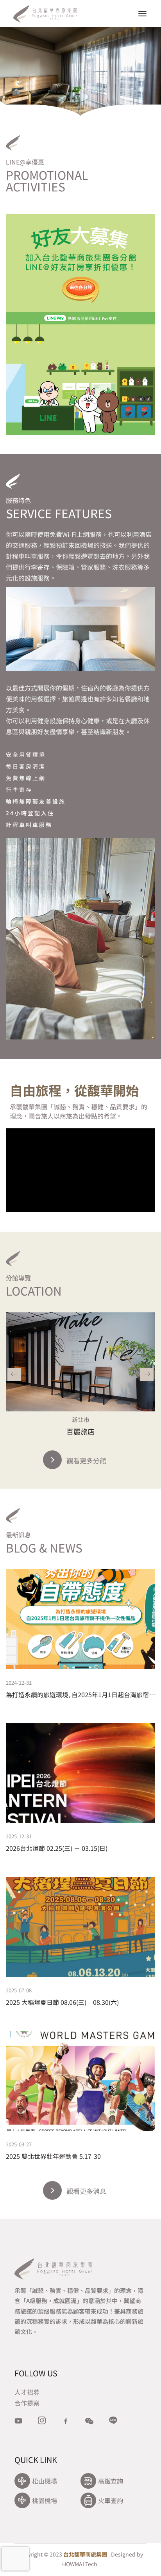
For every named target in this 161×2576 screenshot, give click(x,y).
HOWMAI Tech (80, 2564)
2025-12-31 (19, 1836)
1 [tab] (70, 97)
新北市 (81, 1419)
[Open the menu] (142, 14)
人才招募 (27, 2392)
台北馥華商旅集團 (85, 2554)
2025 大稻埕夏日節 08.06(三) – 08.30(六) (62, 2002)
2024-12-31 (19, 1683)
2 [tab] (81, 97)
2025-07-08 (19, 1990)
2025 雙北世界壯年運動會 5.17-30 (53, 2156)
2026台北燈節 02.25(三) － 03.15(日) (57, 1848)
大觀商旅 (80, 1431)
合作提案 (27, 2403)
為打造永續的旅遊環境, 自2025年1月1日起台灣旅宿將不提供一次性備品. (80, 1694)
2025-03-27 (19, 2144)
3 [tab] (91, 97)
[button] (14, 1374)
